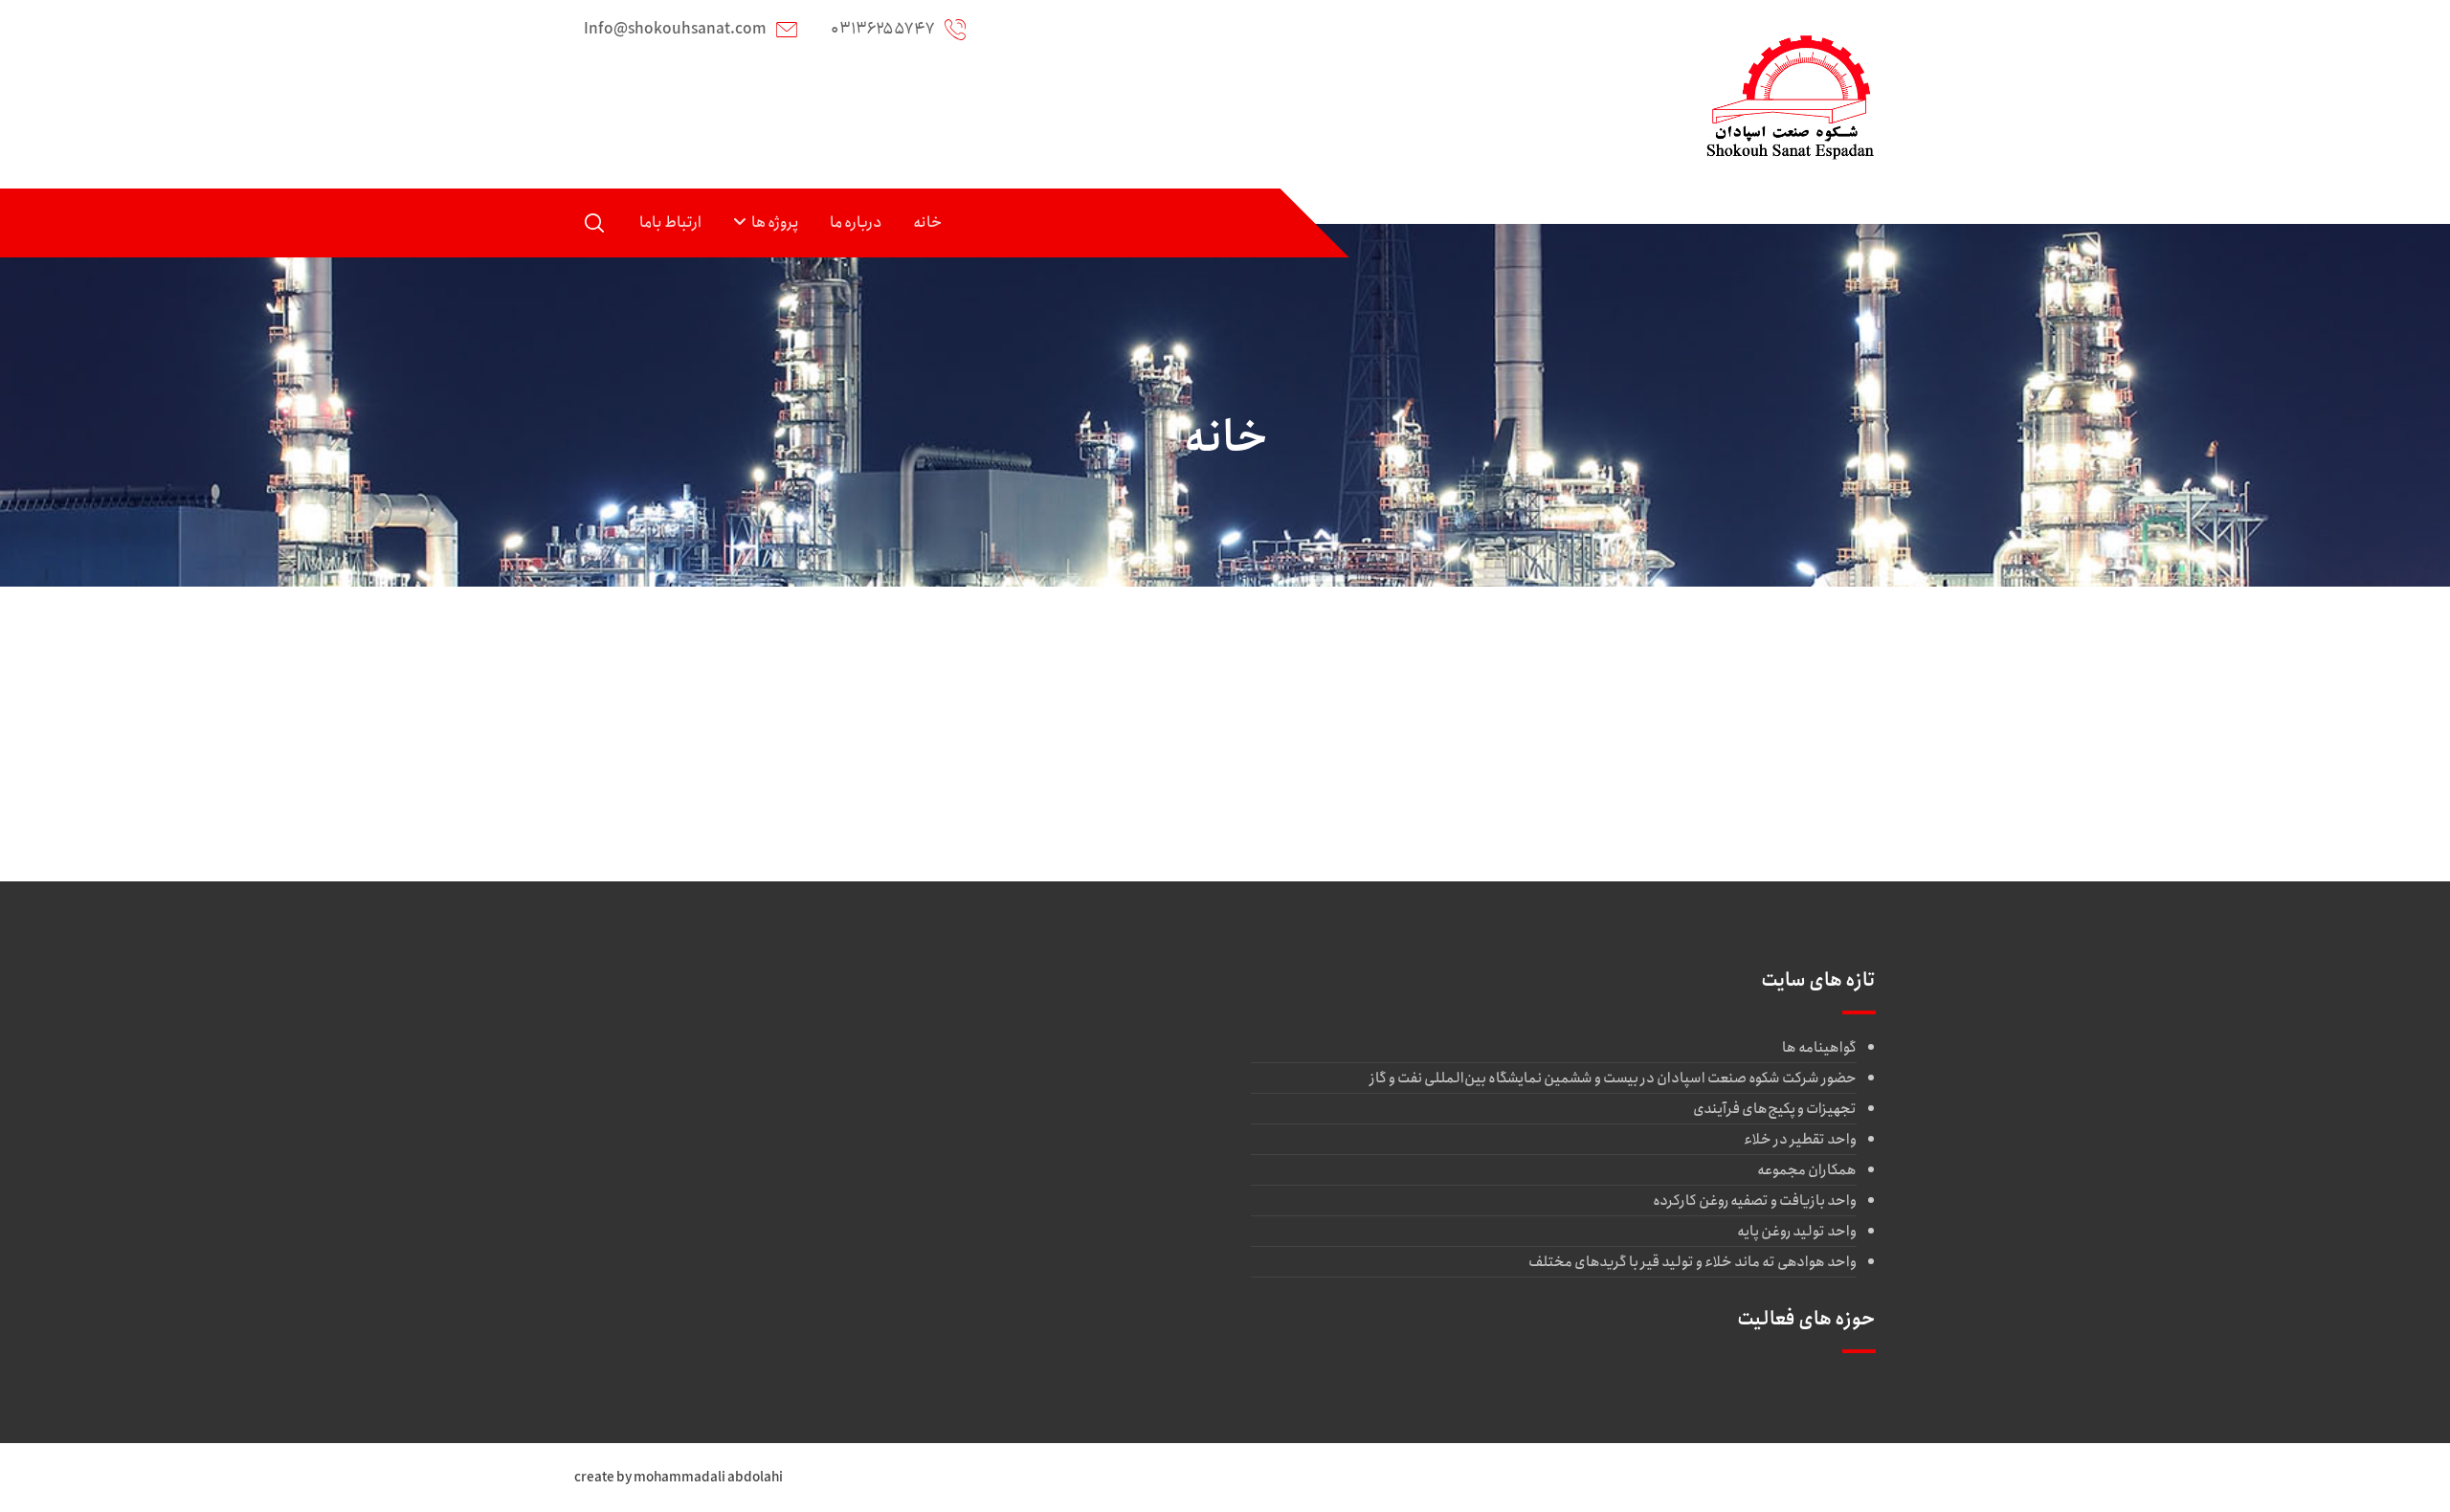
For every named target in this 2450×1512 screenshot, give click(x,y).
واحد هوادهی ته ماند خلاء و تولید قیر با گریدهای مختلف (1693, 1262)
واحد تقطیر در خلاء (1800, 1140)
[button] (594, 223)
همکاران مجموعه (1807, 1170)
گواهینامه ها (1819, 1048)
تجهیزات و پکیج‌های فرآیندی (1775, 1109)
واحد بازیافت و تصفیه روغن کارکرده (1755, 1201)
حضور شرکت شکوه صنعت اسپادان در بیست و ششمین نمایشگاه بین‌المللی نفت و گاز (1613, 1078)
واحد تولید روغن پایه (1797, 1232)
